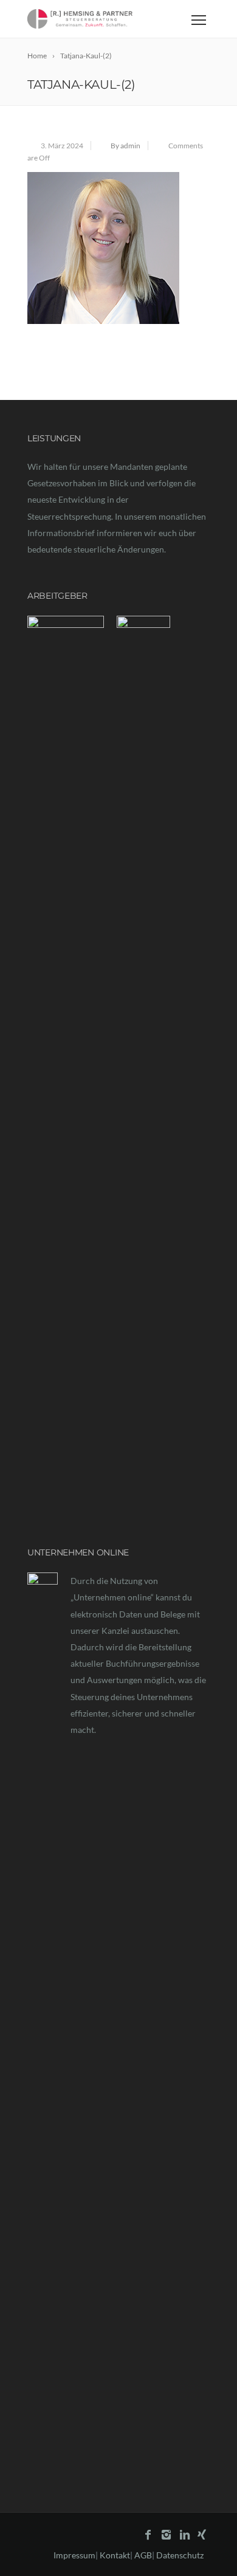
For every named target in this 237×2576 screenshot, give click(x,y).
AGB (143, 2555)
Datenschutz (180, 2555)
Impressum (74, 2555)
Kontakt (115, 2555)
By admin (125, 146)
